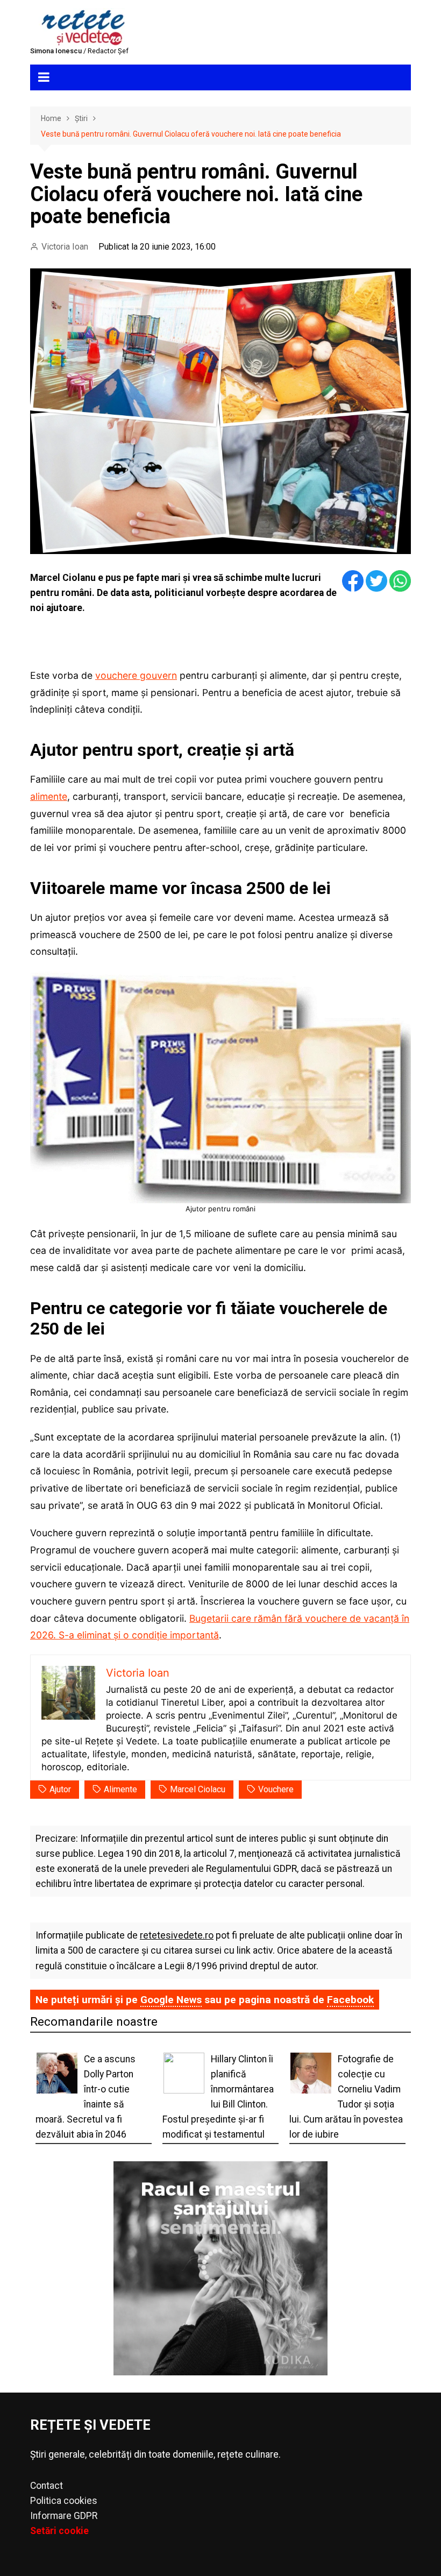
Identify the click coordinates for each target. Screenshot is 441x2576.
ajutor (60, 1789)
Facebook (350, 2000)
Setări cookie (59, 2531)
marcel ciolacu (198, 1789)
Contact (47, 2486)
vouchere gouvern (136, 675)
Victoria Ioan (65, 247)
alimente (49, 796)
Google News (171, 2000)
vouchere (276, 1789)
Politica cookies (64, 2501)
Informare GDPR (64, 2516)
